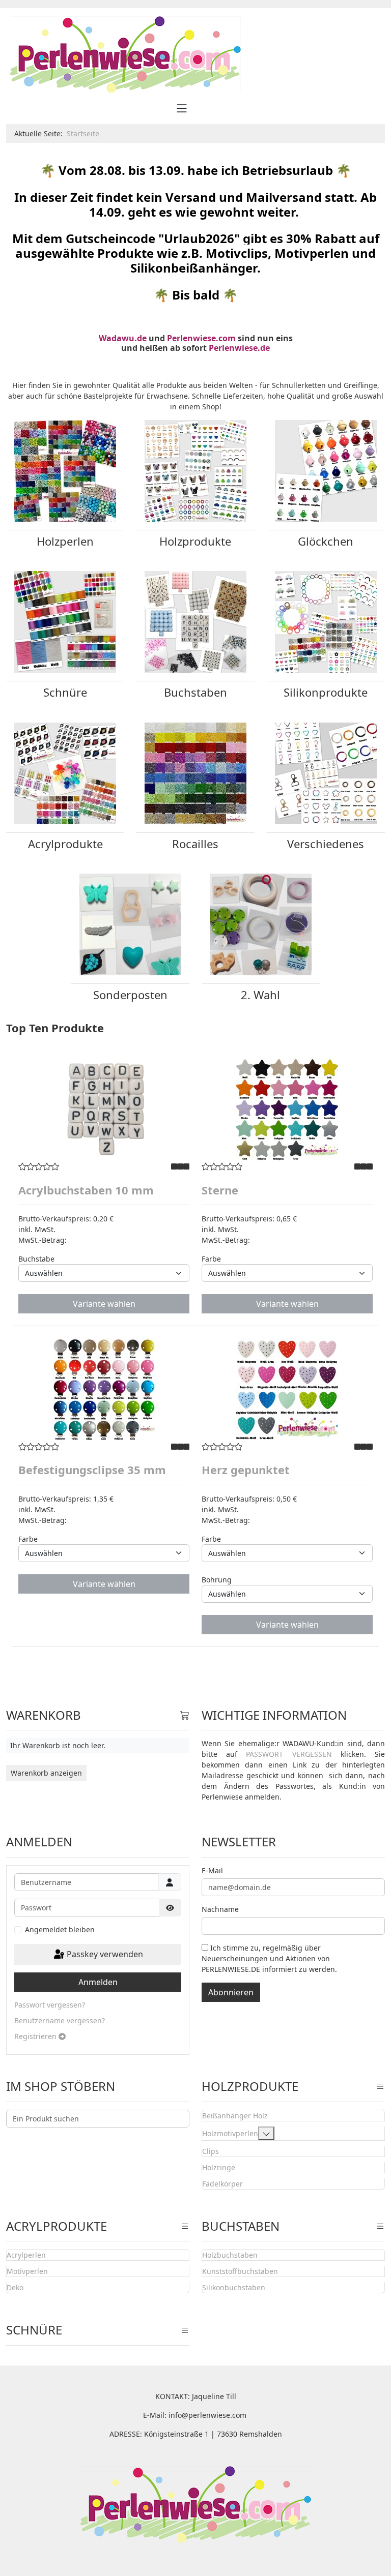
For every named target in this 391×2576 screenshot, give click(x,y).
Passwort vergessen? (50, 2005)
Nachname (220, 1909)
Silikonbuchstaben (234, 2287)
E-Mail (212, 1870)
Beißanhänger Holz (235, 2116)
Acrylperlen (26, 2255)
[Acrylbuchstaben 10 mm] (104, 1110)
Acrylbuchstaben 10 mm (86, 1190)
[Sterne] (287, 1110)
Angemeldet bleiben (60, 1929)
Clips (211, 2151)
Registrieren (36, 2036)
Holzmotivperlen (230, 2133)
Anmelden (98, 1982)
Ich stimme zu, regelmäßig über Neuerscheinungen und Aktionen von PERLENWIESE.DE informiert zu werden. (269, 1958)
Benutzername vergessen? (60, 2020)
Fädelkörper (222, 2184)
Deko (15, 2287)
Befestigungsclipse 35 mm (92, 1470)
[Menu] (182, 108)
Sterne (220, 1190)
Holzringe (219, 2167)
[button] (266, 2133)
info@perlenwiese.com (207, 2415)
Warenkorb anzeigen (46, 1773)
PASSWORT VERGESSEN (289, 1754)
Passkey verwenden (104, 1954)
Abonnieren (231, 1992)
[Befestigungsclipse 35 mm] (104, 1389)
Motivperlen (27, 2271)
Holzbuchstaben (230, 2255)
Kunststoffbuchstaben (240, 2271)
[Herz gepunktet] (287, 1389)
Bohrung (217, 1580)
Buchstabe (36, 1259)
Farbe (211, 1259)
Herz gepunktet (246, 1470)
